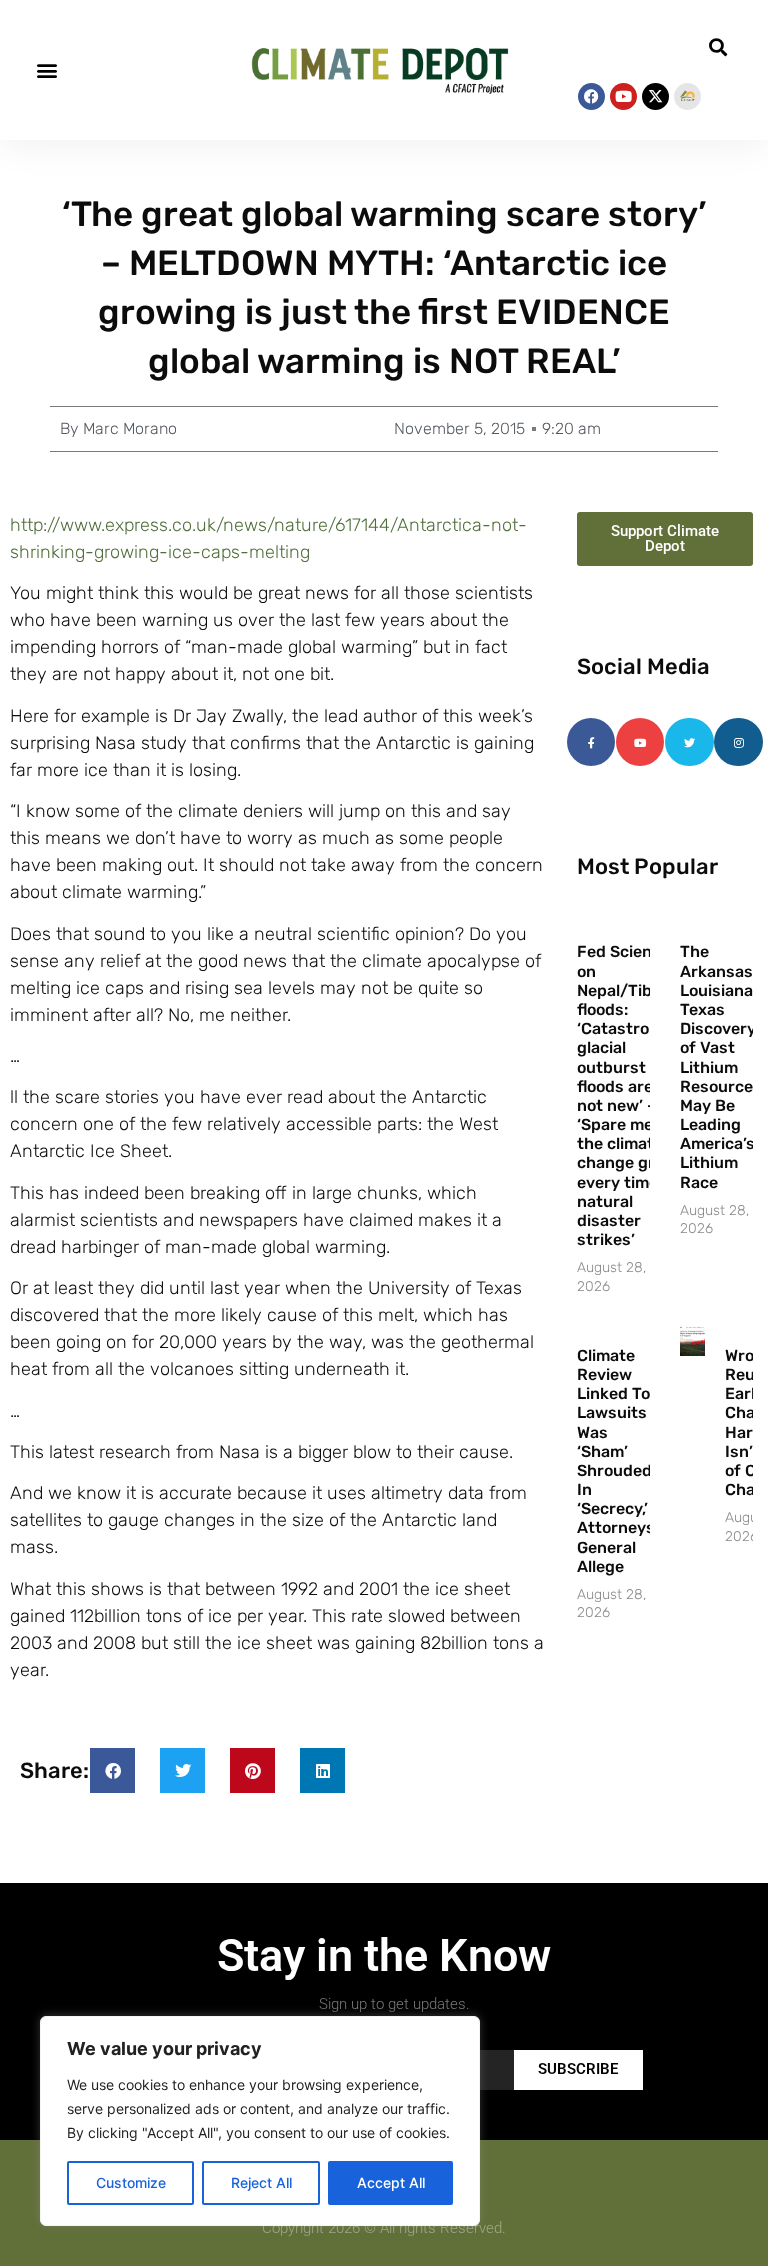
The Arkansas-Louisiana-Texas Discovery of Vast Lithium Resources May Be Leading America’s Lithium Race (721, 1066)
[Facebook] (591, 96)
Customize (131, 2182)
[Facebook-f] (591, 742)
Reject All (261, 2182)
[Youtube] (623, 96)
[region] (260, 2121)
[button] (46, 70)
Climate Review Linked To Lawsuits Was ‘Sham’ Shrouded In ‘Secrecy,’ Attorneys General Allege (616, 1461)
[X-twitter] (655, 96)
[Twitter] (689, 742)
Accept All (391, 2182)
